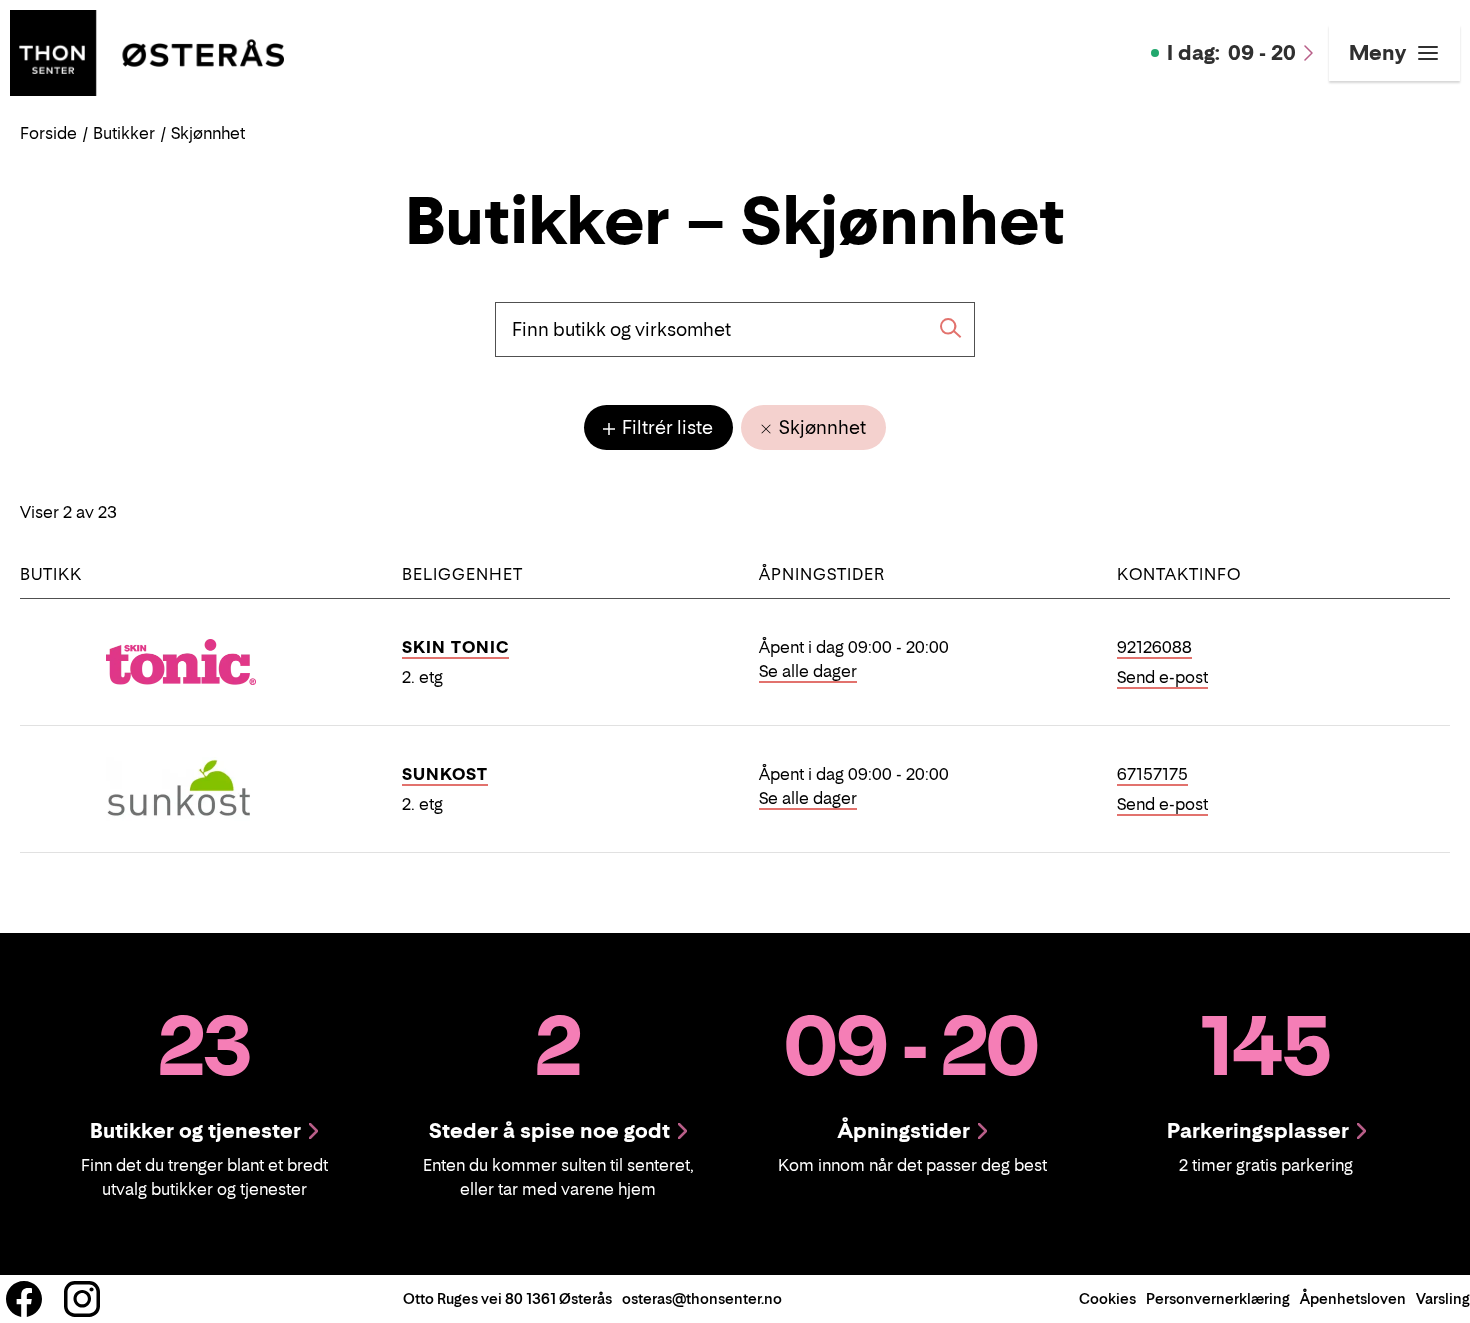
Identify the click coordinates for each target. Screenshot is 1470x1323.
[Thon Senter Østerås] (147, 51)
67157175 (1152, 774)
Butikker (124, 133)
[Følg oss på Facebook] (24, 1299)
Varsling (1443, 1298)
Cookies (1107, 1298)
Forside (48, 133)
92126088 (1154, 647)
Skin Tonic (455, 647)
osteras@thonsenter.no (702, 1298)
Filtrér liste (665, 427)
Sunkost (445, 774)
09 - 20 (1231, 53)
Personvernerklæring (1218, 1298)
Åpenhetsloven (1353, 1298)
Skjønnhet (820, 427)
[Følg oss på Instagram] (82, 1299)
